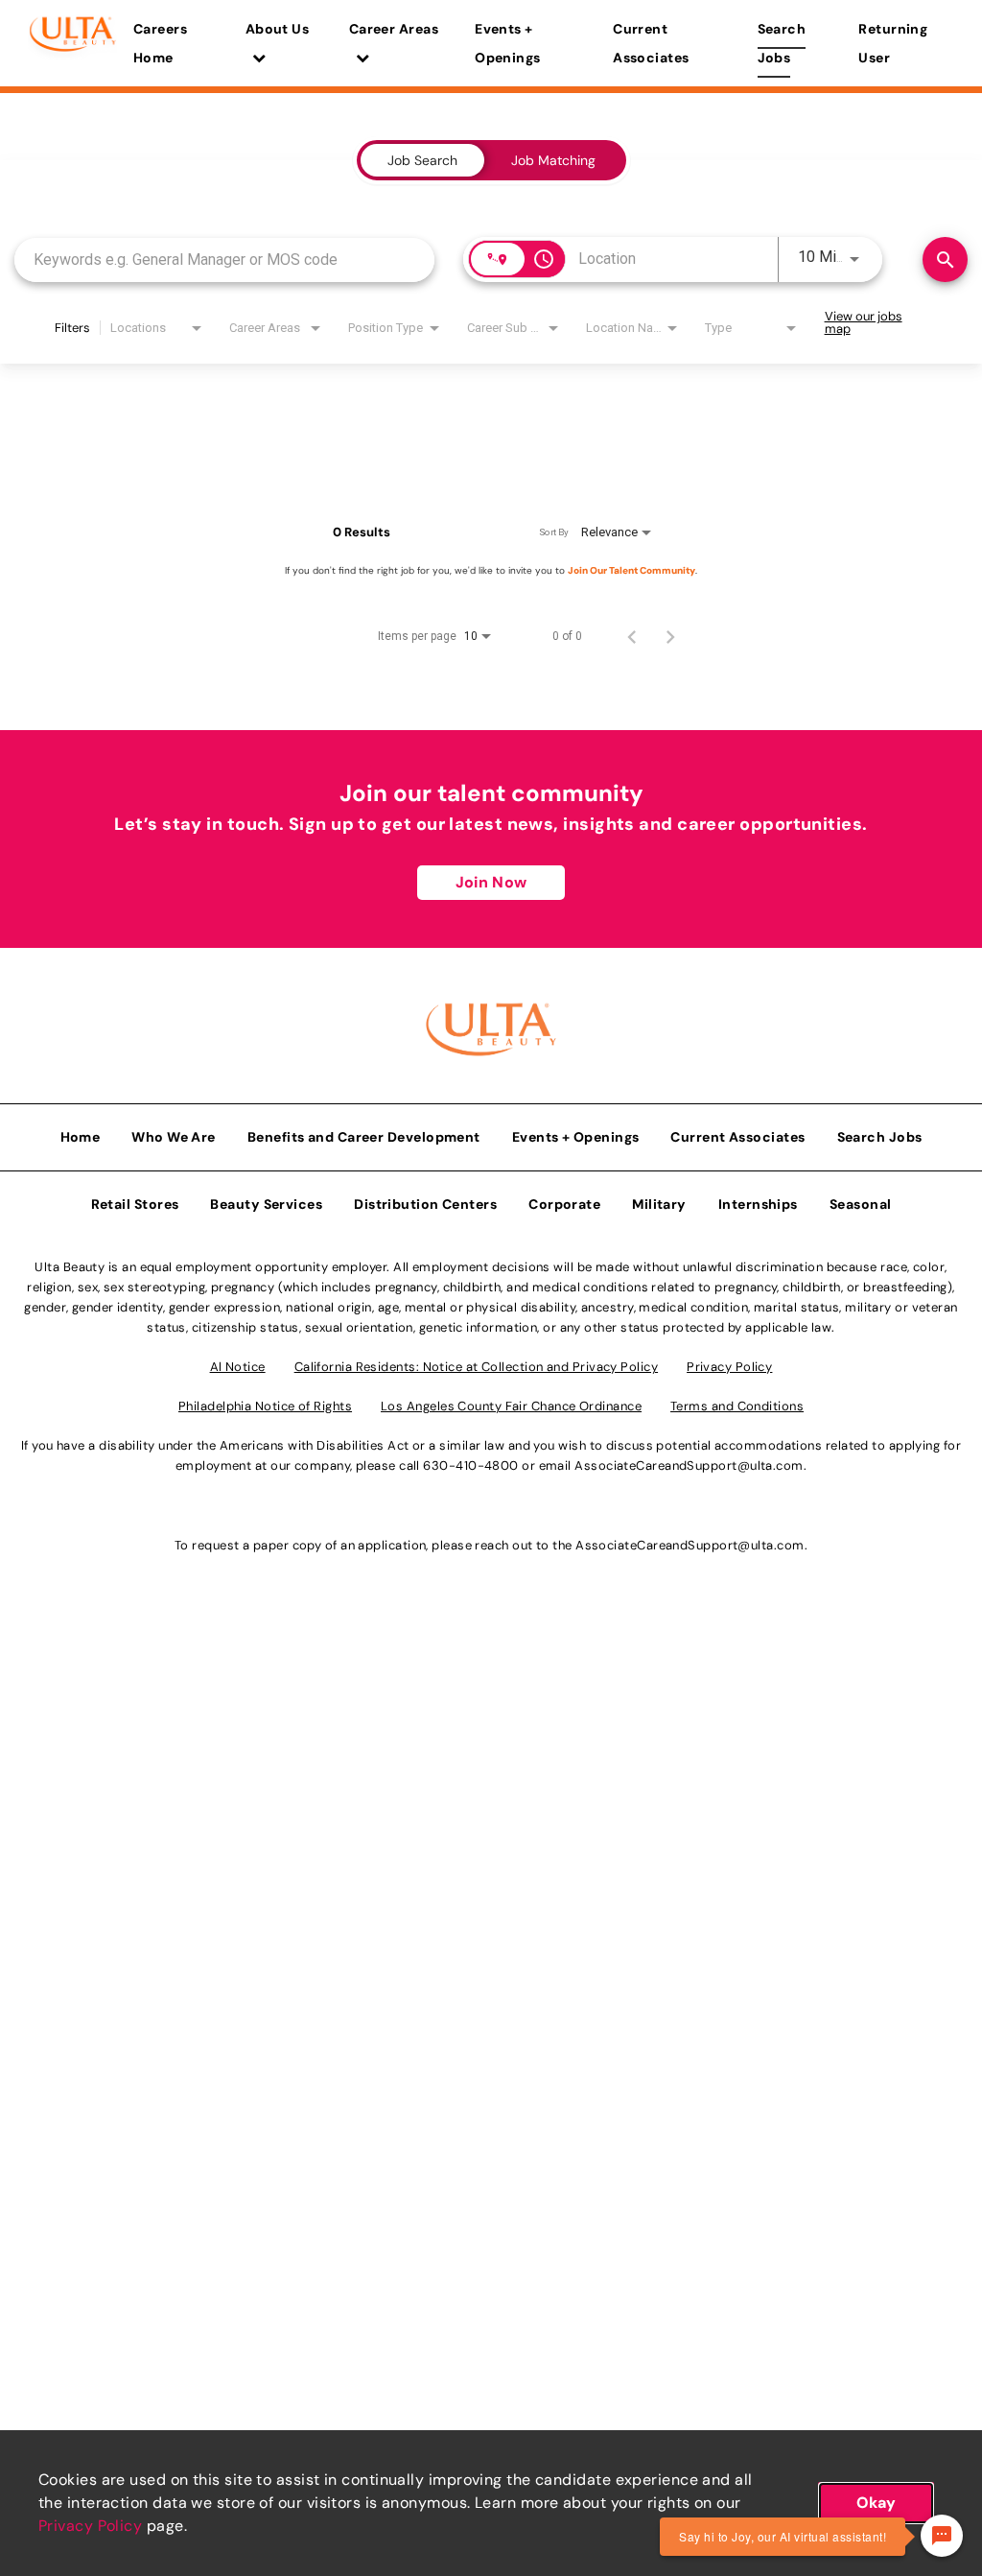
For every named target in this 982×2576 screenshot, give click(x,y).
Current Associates (651, 43)
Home (81, 1137)
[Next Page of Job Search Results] (670, 636)
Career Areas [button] (394, 29)
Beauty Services (266, 1204)
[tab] (422, 160)
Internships (758, 1204)
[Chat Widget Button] (942, 2536)
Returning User (893, 43)
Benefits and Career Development (364, 1137)
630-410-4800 (470, 1465)
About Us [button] (278, 29)
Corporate (564, 1204)
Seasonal (861, 1204)
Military (659, 1204)
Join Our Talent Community (631, 570)
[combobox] (224, 260)
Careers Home (160, 43)
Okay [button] (876, 2503)
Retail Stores (135, 1204)
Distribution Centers (425, 1204)
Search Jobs (782, 43)
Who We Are (174, 1137)
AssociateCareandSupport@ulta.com (689, 1465)
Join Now (491, 882)
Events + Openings (508, 43)
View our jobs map (864, 322)
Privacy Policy (90, 2526)
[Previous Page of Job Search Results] (632, 636)
